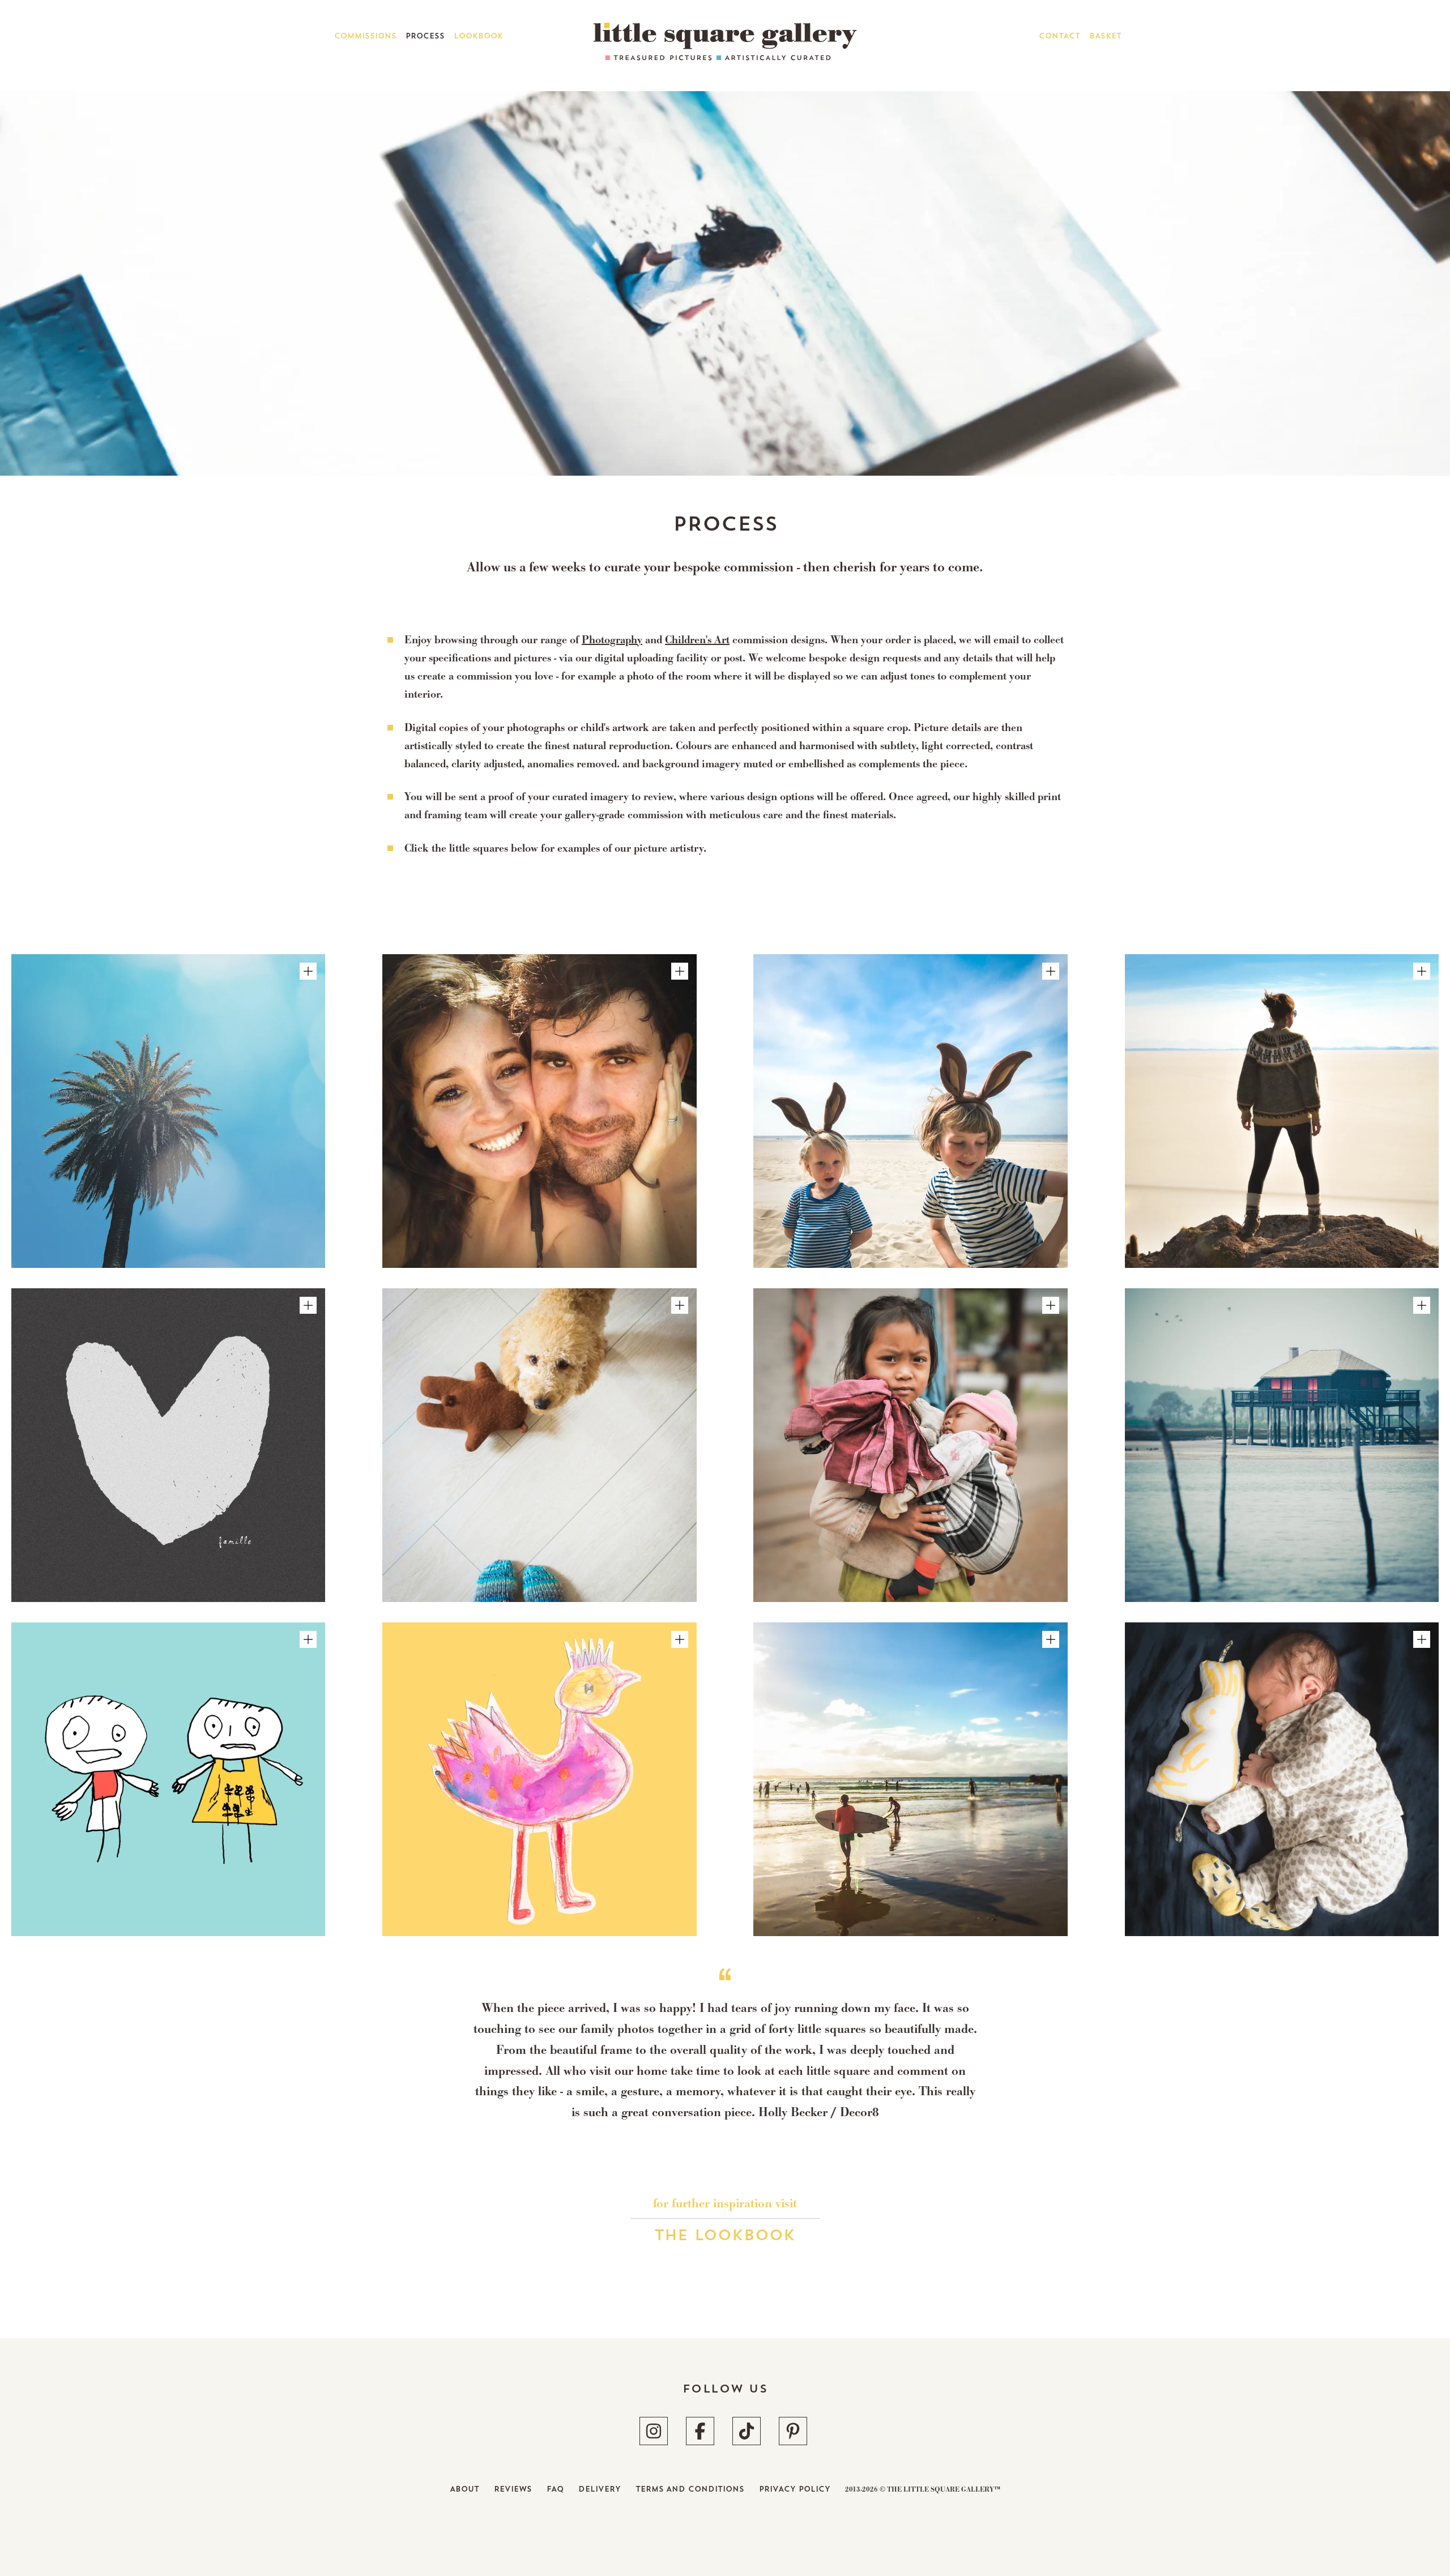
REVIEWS (513, 2489)
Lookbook (478, 36)
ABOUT (464, 2489)
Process (425, 36)
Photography (612, 641)
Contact (1059, 36)
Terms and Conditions (690, 2489)
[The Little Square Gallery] (725, 55)
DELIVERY (600, 2489)
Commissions (365, 36)
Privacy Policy (795, 2489)
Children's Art (697, 641)
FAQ (555, 2489)
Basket (1105, 36)
